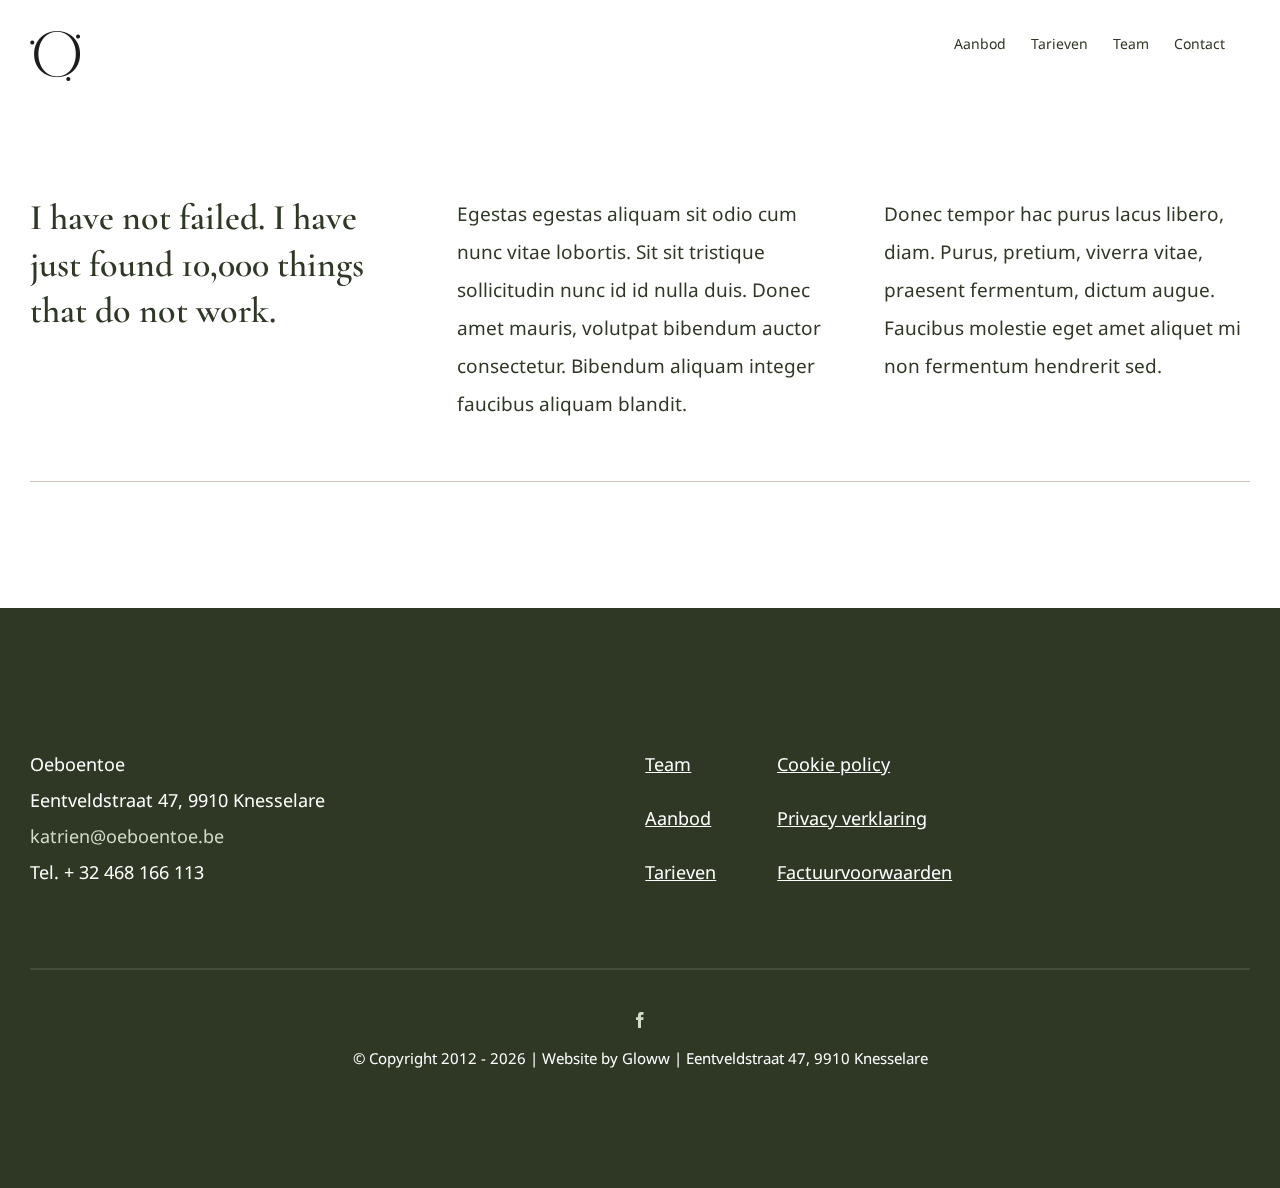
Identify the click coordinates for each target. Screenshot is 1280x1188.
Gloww (646, 1058)
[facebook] (640, 1020)
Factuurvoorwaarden (864, 872)
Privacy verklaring (852, 818)
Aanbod (678, 818)
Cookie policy (833, 764)
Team (668, 764)
